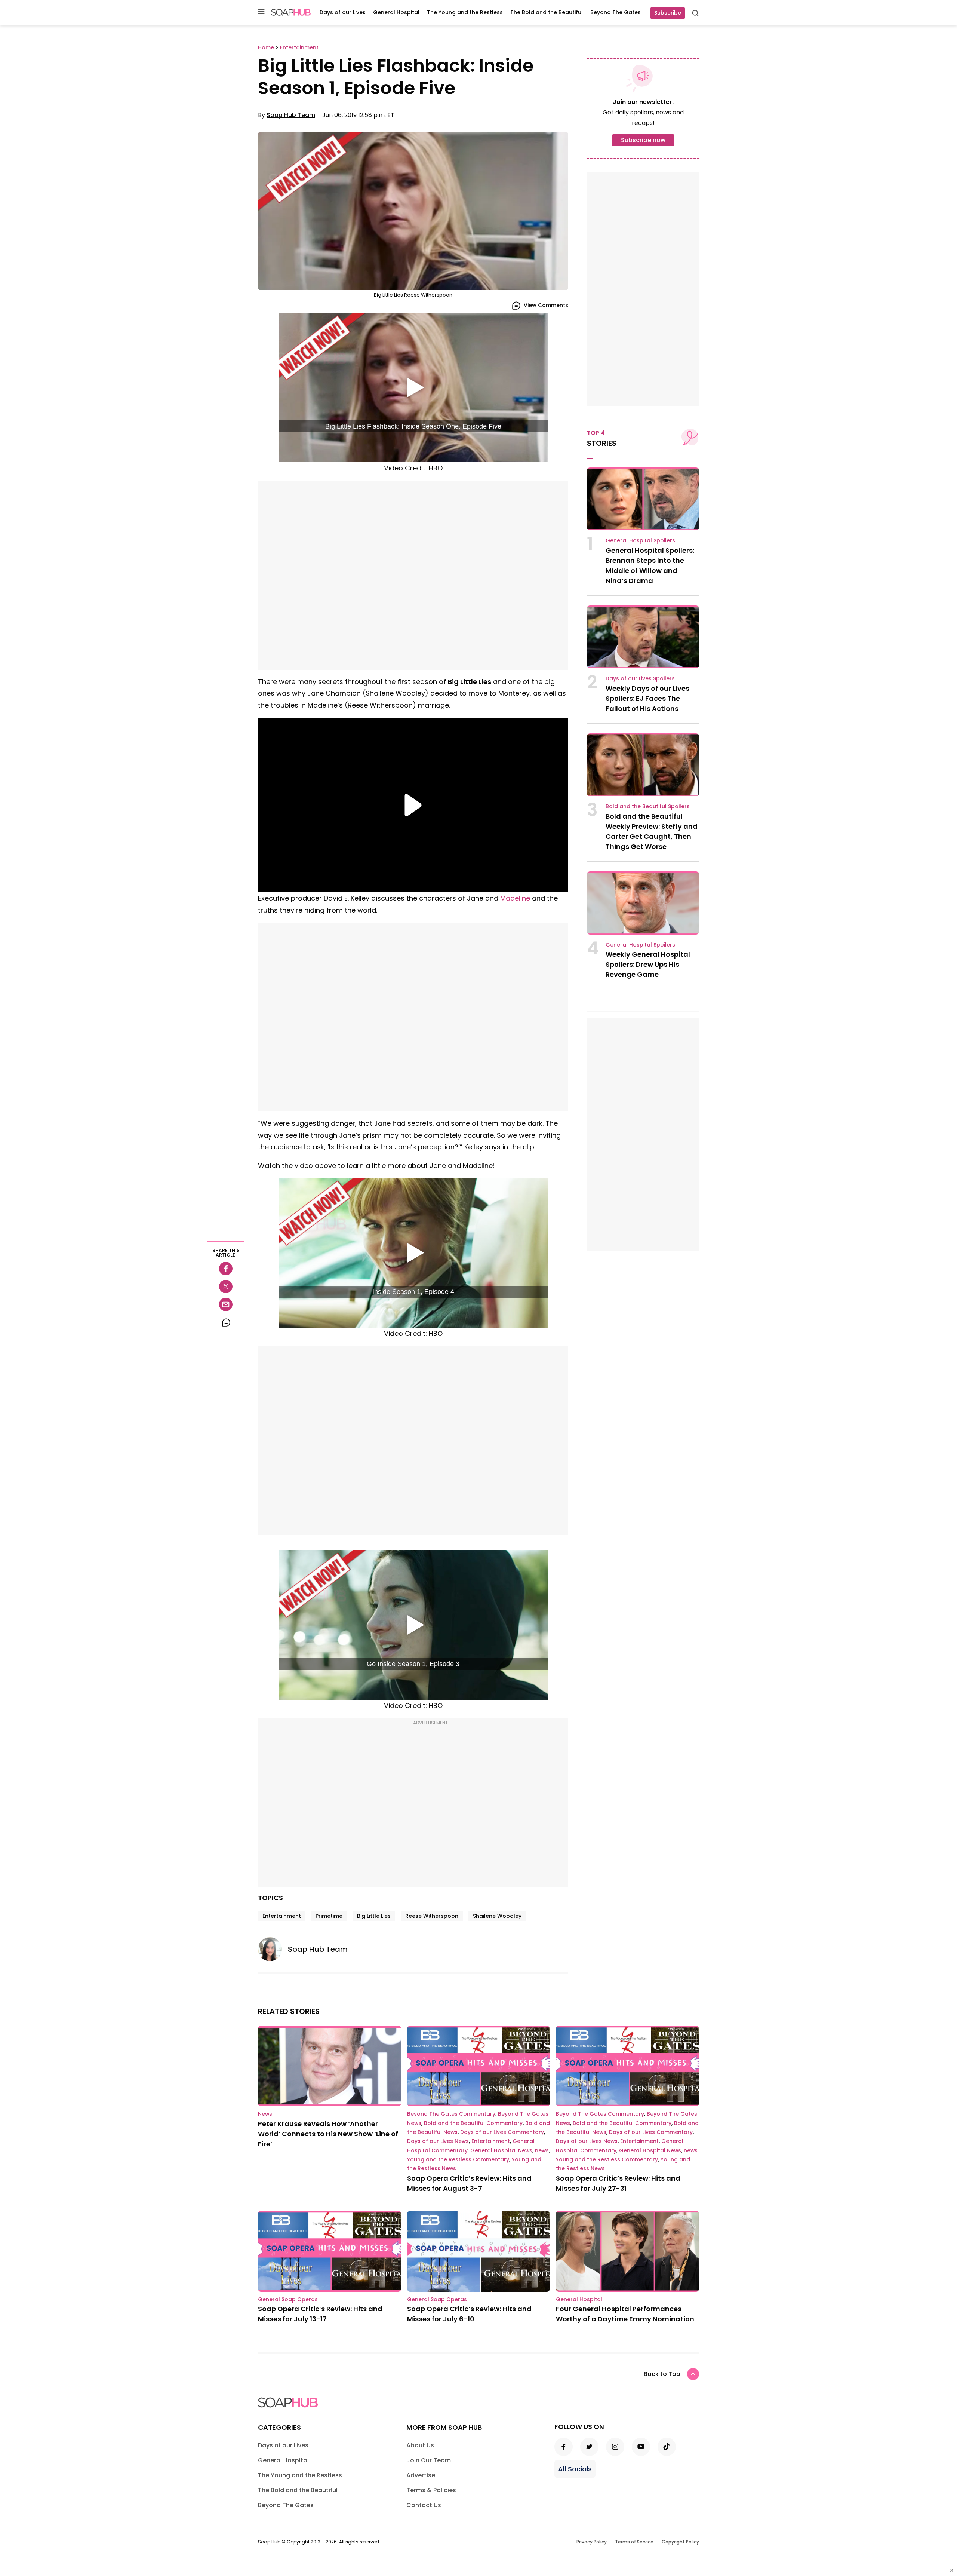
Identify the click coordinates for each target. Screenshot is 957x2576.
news (542, 2150)
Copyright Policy (680, 2542)
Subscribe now (643, 140)
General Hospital (396, 12)
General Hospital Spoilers (640, 540)
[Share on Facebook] (226, 1269)
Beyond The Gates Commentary (451, 2114)
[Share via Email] (226, 1304)
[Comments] (226, 1322)
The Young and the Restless (465, 12)
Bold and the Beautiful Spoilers (648, 806)
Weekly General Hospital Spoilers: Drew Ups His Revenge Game (648, 964)
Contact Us (424, 2505)
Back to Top (662, 2374)
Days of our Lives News (438, 2141)
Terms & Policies (431, 2490)
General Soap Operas (288, 2299)
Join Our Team (429, 2460)
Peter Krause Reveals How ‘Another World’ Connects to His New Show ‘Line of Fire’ (328, 2134)
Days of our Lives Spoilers (640, 678)
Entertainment (282, 1916)
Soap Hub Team (291, 115)
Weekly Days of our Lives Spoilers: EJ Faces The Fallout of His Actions (647, 698)
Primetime (329, 1916)
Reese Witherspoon (432, 1916)
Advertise (421, 2475)
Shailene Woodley (497, 1916)
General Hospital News (501, 2150)
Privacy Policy (592, 2542)
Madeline (515, 898)
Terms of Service (634, 2542)
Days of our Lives (343, 12)
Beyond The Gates (616, 12)
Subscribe (668, 13)
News (265, 2114)
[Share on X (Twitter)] (226, 1287)
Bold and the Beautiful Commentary (473, 2123)
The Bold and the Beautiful (547, 12)
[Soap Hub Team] (273, 1949)
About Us (420, 2445)
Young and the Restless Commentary (458, 2159)
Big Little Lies (374, 1916)
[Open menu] (261, 12)
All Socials (575, 2469)
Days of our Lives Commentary (502, 2132)
